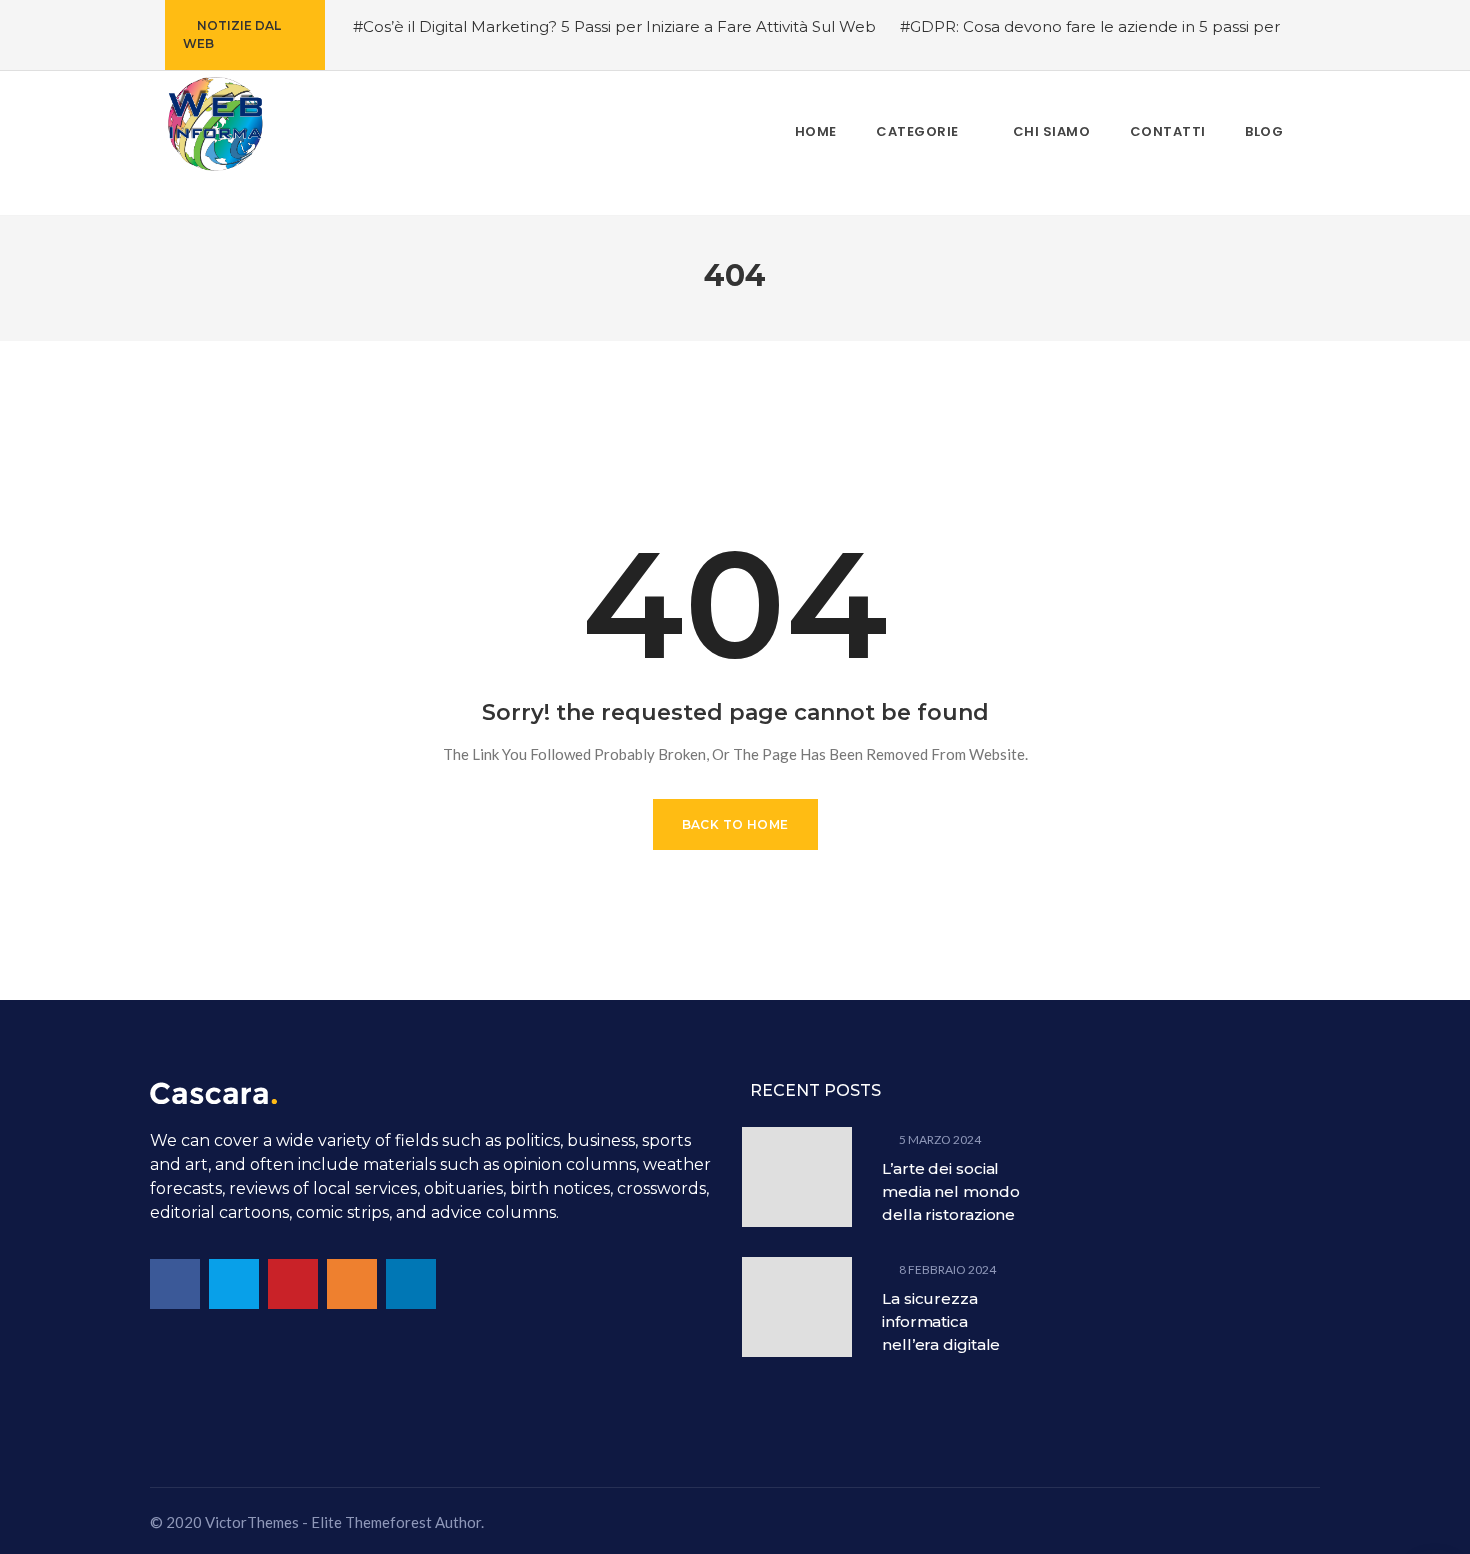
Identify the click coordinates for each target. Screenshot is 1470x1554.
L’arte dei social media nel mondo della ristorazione (951, 1191)
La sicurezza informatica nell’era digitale (941, 1321)
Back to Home (735, 824)
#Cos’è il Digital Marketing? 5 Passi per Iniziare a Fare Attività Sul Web (614, 26)
